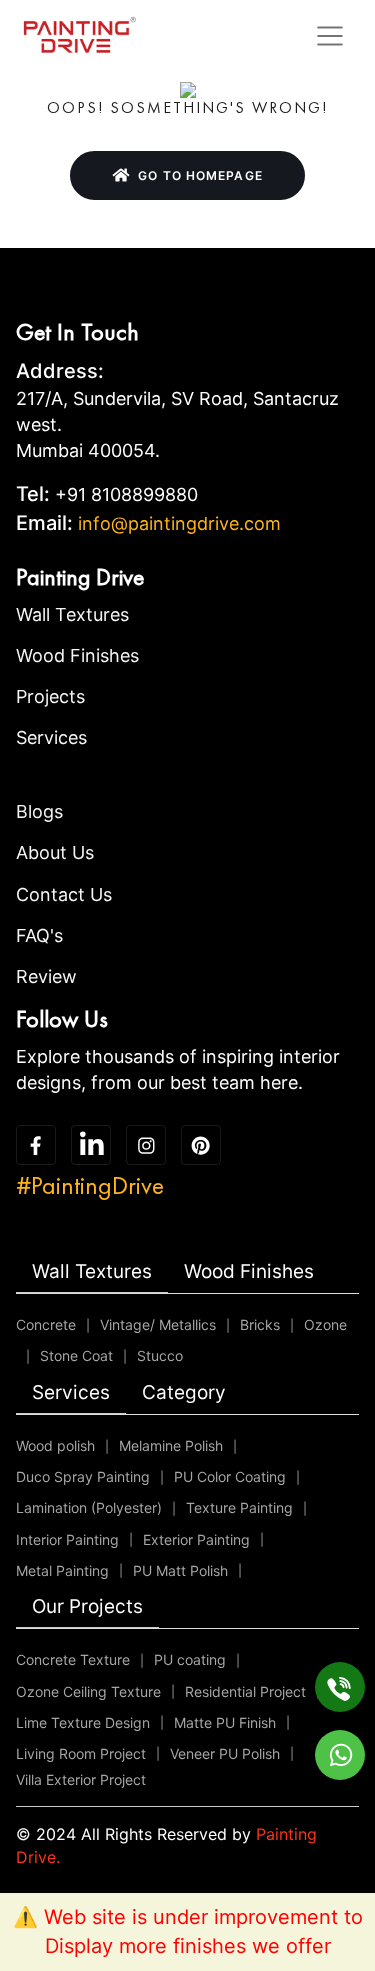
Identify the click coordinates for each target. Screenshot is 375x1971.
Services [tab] (71, 1392)
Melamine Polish (171, 1445)
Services (51, 737)
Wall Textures (72, 614)
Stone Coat (76, 1355)
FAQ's (39, 935)
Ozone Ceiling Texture (88, 1691)
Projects (50, 696)
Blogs (39, 811)
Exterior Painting (196, 1539)
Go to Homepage (200, 175)
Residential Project (245, 1691)
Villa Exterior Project (81, 1779)
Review (46, 976)
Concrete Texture (73, 1659)
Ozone (325, 1324)
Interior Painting (67, 1539)
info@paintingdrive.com (179, 523)
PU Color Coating (230, 1476)
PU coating (190, 1659)
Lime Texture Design (83, 1722)
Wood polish (55, 1445)
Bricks (260, 1324)
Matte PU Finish (225, 1722)
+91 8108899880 (126, 494)
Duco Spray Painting (83, 1476)
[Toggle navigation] (330, 36)
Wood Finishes (77, 655)
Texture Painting (239, 1507)
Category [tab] (184, 1392)
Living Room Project (81, 1753)
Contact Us (64, 894)
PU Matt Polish (180, 1570)
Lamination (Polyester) (89, 1507)
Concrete (46, 1324)
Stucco (160, 1355)
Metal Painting (62, 1570)
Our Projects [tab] (87, 1606)
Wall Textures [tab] (92, 1271)
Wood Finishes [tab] (249, 1271)
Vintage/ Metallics (158, 1324)
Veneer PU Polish (225, 1753)
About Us (55, 852)
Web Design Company (120, 1880)
